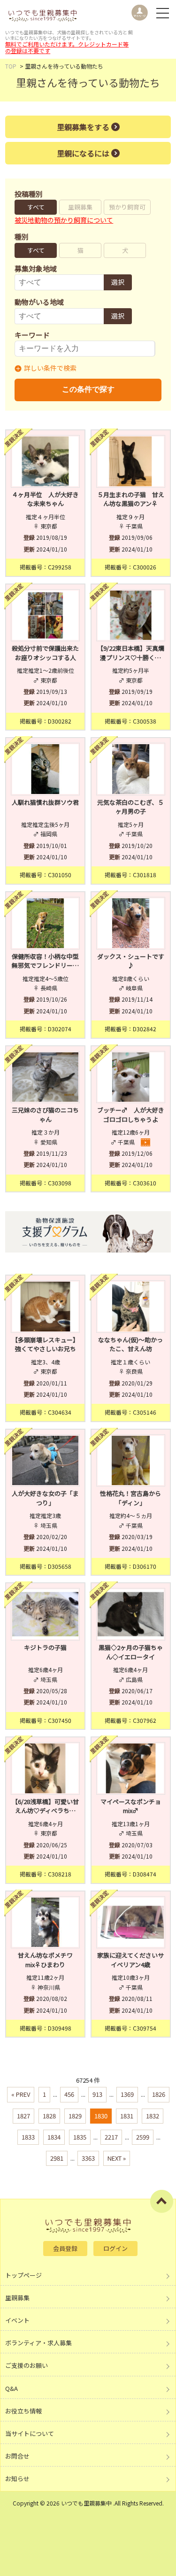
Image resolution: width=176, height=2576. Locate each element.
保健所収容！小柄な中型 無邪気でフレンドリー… (46, 961)
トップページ (23, 2275)
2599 (143, 2137)
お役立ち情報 (23, 2411)
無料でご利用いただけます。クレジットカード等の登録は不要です (67, 47)
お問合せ (17, 2456)
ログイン (115, 2248)
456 (69, 2094)
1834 (54, 2137)
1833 (28, 2137)
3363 (88, 2158)
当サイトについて (30, 2433)
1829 (75, 2116)
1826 (159, 2094)
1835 (80, 2137)
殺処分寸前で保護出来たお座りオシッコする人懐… (45, 657)
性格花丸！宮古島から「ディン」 (130, 1498)
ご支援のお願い (27, 2365)
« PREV (21, 2094)
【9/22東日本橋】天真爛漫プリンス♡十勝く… (131, 653)
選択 (118, 282)
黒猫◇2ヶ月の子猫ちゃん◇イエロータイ (131, 1652)
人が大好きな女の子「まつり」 (45, 1498)
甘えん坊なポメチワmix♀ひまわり (45, 1960)
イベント (17, 2320)
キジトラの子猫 (45, 1647)
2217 (111, 2137)
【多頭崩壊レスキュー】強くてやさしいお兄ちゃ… (45, 1349)
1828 (49, 2116)
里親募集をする (83, 127)
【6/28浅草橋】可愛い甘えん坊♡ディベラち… (45, 1806)
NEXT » (117, 2158)
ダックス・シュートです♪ (131, 961)
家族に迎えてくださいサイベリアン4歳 (130, 1960)
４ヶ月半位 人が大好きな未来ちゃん (45, 499)
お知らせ (17, 2479)
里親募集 (80, 207)
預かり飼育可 (127, 207)
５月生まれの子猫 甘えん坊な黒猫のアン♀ (131, 499)
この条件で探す (88, 389)
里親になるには (83, 153)
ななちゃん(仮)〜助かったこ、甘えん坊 (130, 1344)
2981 (57, 2158)
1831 (127, 2116)
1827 (23, 2116)
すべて (36, 207)
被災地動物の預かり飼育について (64, 220)
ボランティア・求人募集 (38, 2343)
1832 (153, 2116)
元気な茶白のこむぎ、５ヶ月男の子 (130, 807)
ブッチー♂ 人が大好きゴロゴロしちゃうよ (131, 1115)
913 (97, 2094)
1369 (127, 2094)
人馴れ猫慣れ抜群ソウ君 (45, 802)
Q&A (11, 2388)
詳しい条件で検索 (50, 368)
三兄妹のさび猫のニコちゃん (45, 1115)
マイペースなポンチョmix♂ (131, 1806)
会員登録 (65, 2248)
